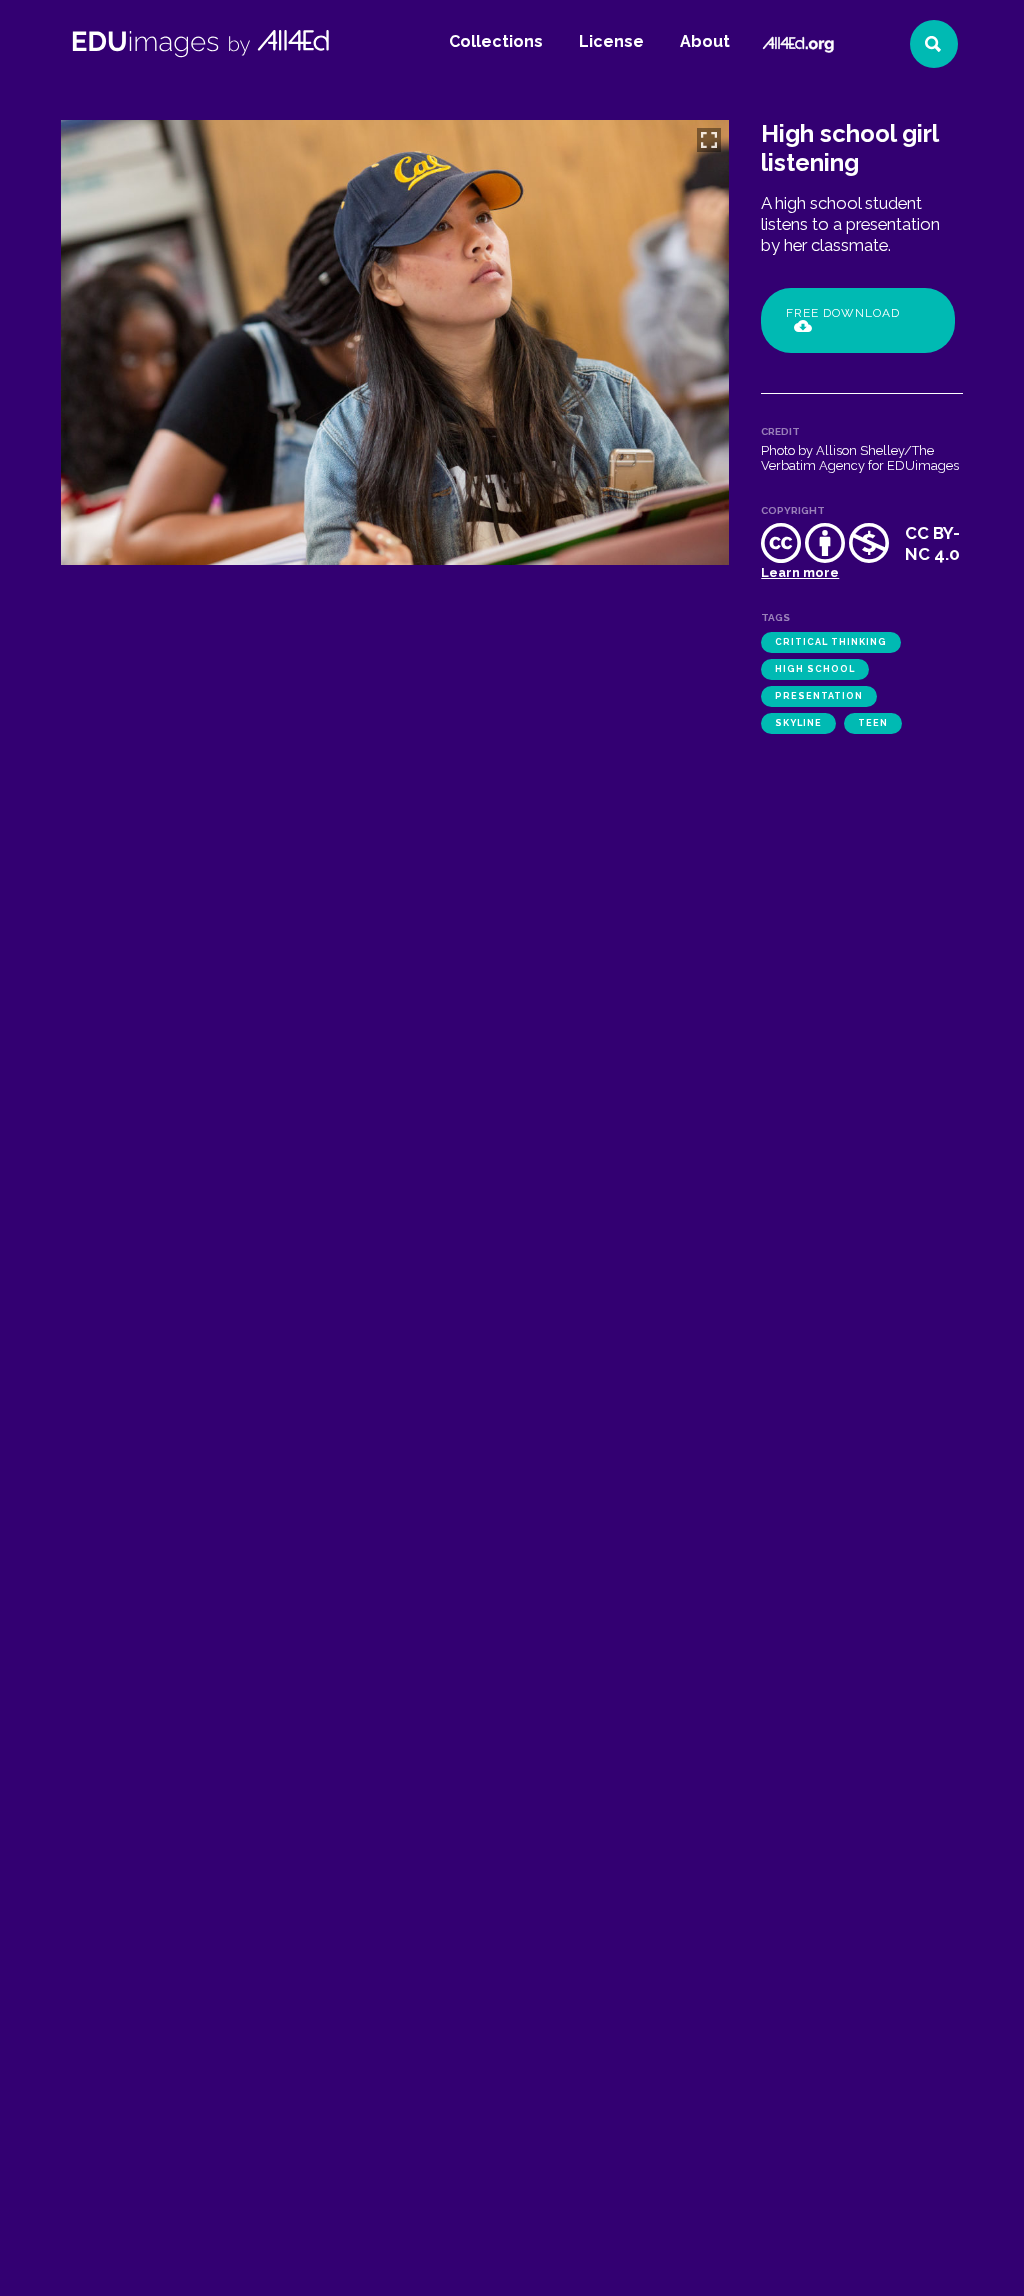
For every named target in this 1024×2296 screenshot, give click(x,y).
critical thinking (831, 642)
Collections (496, 41)
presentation (819, 696)
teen (873, 723)
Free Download (843, 313)
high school (815, 669)
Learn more (800, 572)
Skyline (798, 723)
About (705, 41)
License (611, 41)
